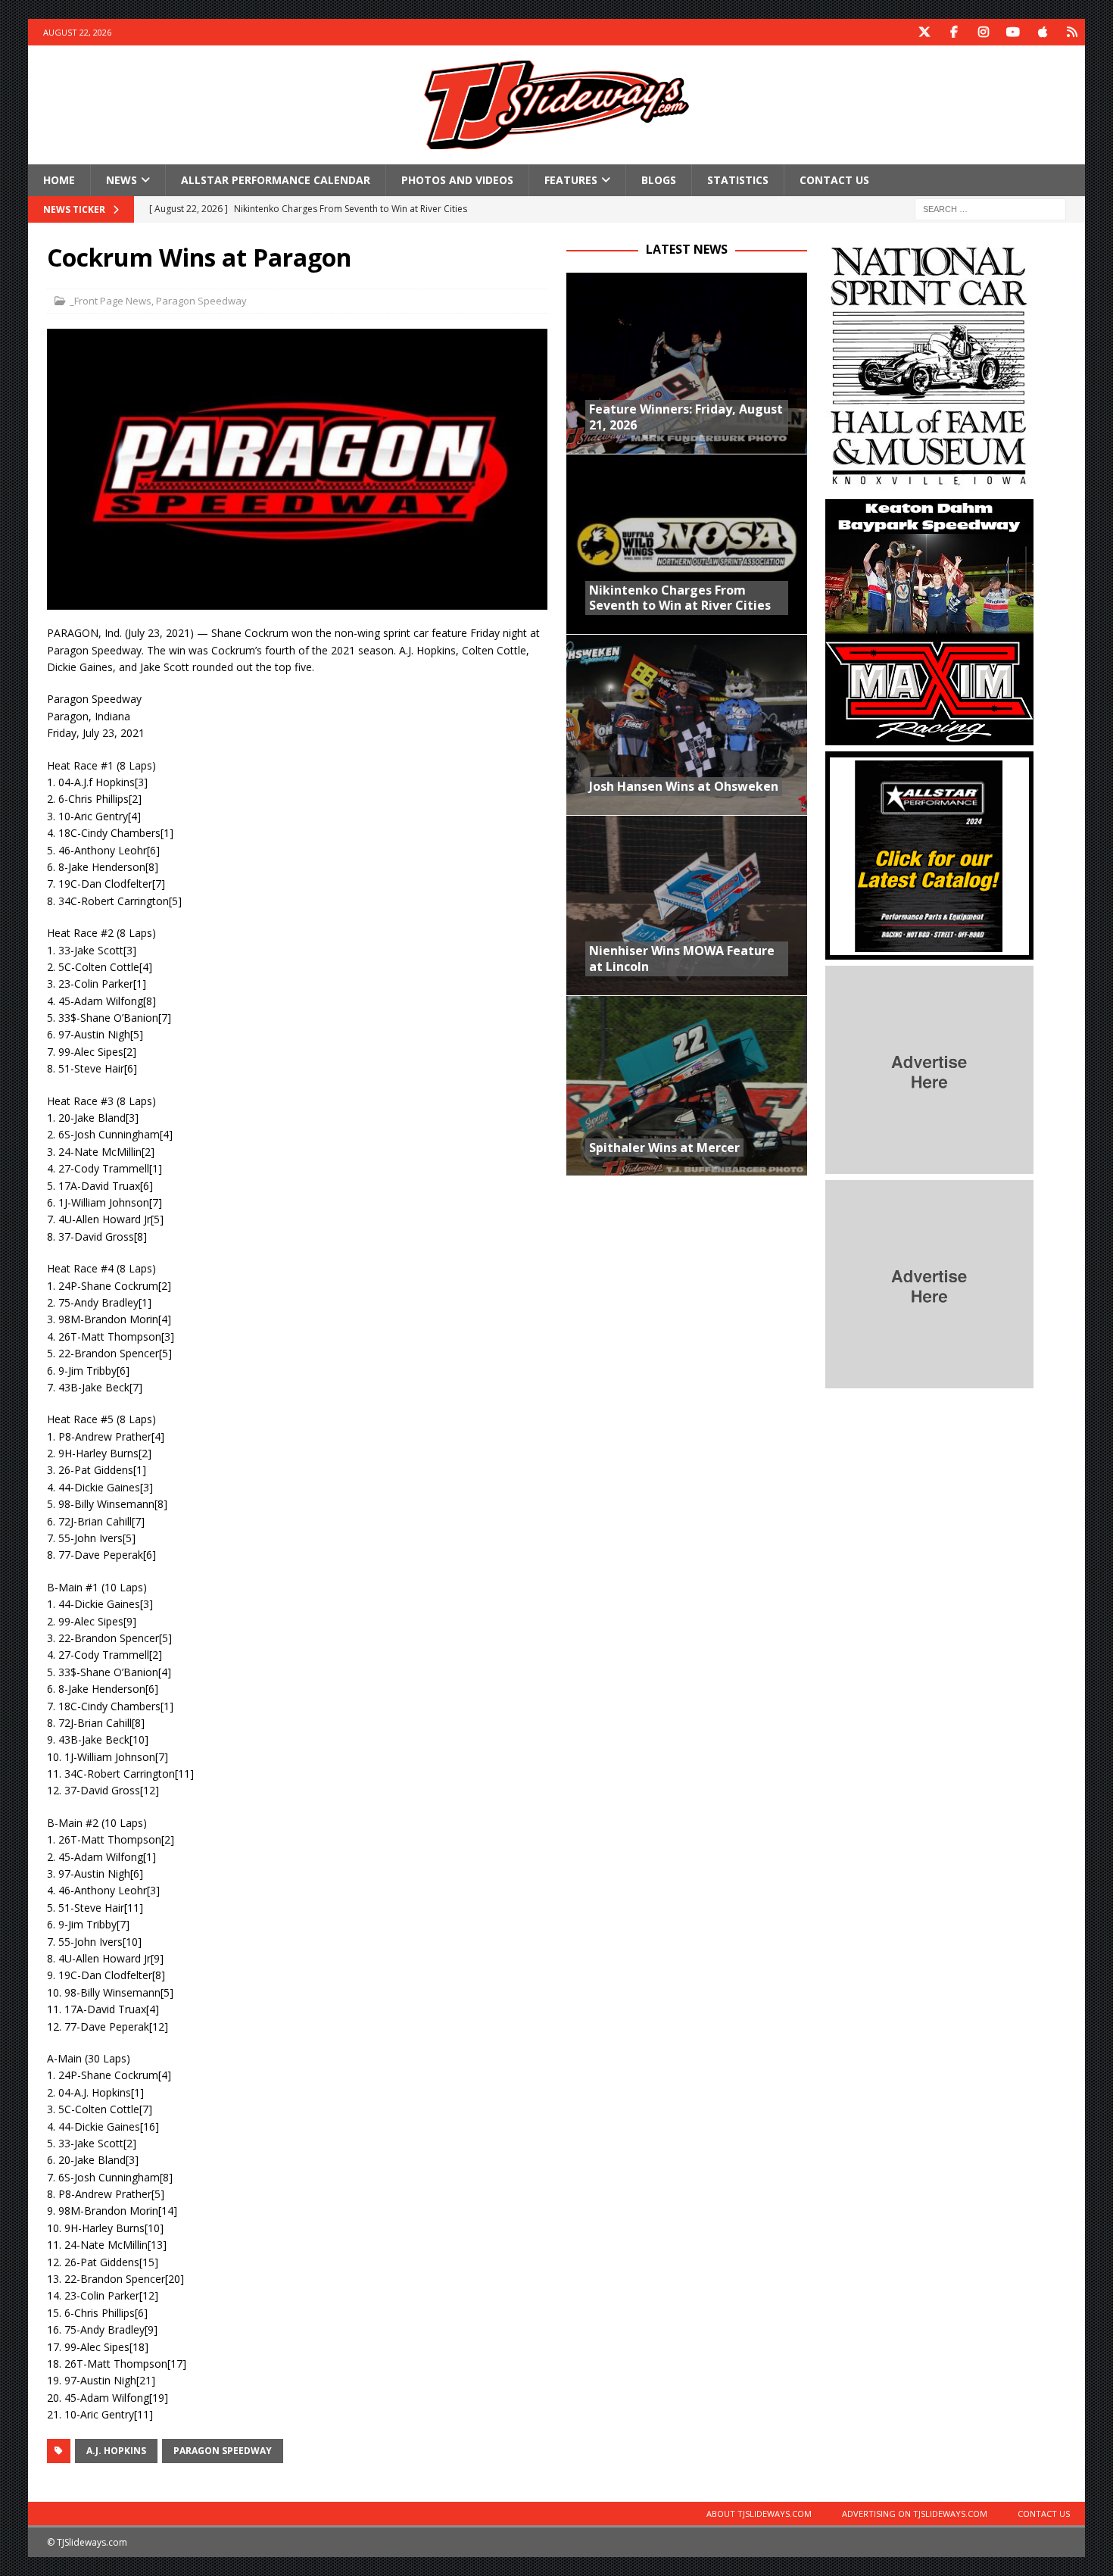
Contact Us (834, 180)
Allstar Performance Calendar (276, 180)
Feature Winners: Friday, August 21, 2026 (686, 417)
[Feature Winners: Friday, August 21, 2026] (687, 363)
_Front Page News (111, 301)
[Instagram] (983, 32)
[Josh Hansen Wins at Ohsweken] (687, 724)
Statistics (738, 180)
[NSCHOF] (929, 484)
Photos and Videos (457, 180)
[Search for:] (990, 209)
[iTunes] (1042, 32)
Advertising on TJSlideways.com (915, 2514)
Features (571, 180)
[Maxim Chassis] (929, 737)
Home (59, 180)
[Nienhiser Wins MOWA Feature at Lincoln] (687, 905)
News (122, 180)
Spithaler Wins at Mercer (664, 1147)
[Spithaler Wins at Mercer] (687, 1085)
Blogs (659, 180)
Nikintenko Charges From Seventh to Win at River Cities (680, 598)
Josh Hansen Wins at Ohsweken (684, 786)
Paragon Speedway (201, 301)
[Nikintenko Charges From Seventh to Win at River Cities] (687, 544)
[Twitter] (924, 32)
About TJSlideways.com (759, 2514)
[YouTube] (1013, 32)
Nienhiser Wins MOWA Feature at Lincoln (682, 959)
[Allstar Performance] (929, 951)
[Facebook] (954, 32)
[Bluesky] (1072, 32)
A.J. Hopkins (116, 2451)
